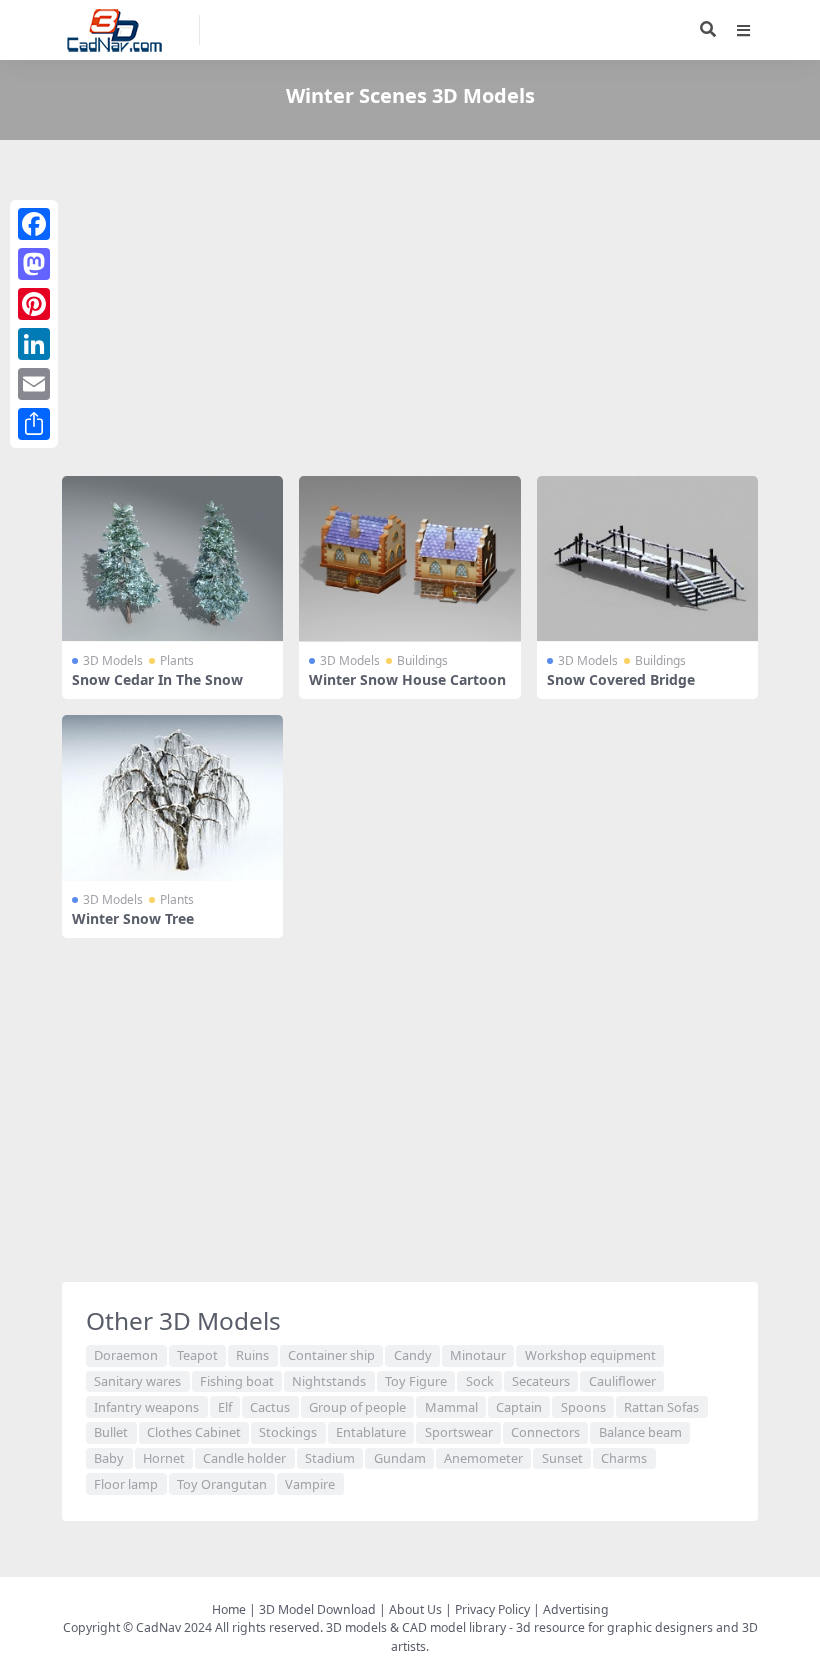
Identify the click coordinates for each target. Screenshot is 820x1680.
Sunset (562, 1458)
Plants (177, 660)
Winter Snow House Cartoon (407, 679)
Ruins (252, 1355)
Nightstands (329, 1381)
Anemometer (483, 1458)
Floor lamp (126, 1484)
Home (229, 1609)
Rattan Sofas (661, 1407)
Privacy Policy (492, 1609)
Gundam (400, 1458)
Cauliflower (622, 1381)
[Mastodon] (34, 264)
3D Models (113, 660)
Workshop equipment (590, 1355)
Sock (480, 1381)
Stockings (288, 1432)
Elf (225, 1407)
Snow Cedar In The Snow (157, 679)
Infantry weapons (146, 1407)
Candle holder (244, 1458)
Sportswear (459, 1432)
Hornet (164, 1458)
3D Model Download (317, 1609)
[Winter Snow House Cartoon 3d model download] (409, 559)
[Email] (34, 384)
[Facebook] (34, 224)
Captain (519, 1407)
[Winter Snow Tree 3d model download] (172, 798)
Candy (413, 1355)
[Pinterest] (34, 304)
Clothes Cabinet (194, 1432)
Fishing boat (237, 1381)
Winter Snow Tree (133, 918)
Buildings (422, 660)
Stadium (330, 1458)
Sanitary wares (137, 1381)
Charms (624, 1458)
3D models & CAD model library (416, 1627)
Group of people (357, 1407)
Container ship (331, 1355)
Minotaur (478, 1355)
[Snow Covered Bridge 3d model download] (647, 559)
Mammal (451, 1407)
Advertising (576, 1609)
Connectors (545, 1432)
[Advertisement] (410, 312)
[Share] (34, 424)
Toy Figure (416, 1381)
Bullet (111, 1432)
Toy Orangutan (222, 1484)
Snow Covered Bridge (621, 679)
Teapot (197, 1355)
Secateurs (541, 1381)
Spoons (583, 1407)
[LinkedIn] (34, 344)
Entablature (371, 1432)
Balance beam (640, 1432)
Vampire (310, 1484)
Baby (109, 1458)
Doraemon (126, 1355)
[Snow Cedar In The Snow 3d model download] (172, 559)
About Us (415, 1609)
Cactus (270, 1407)
